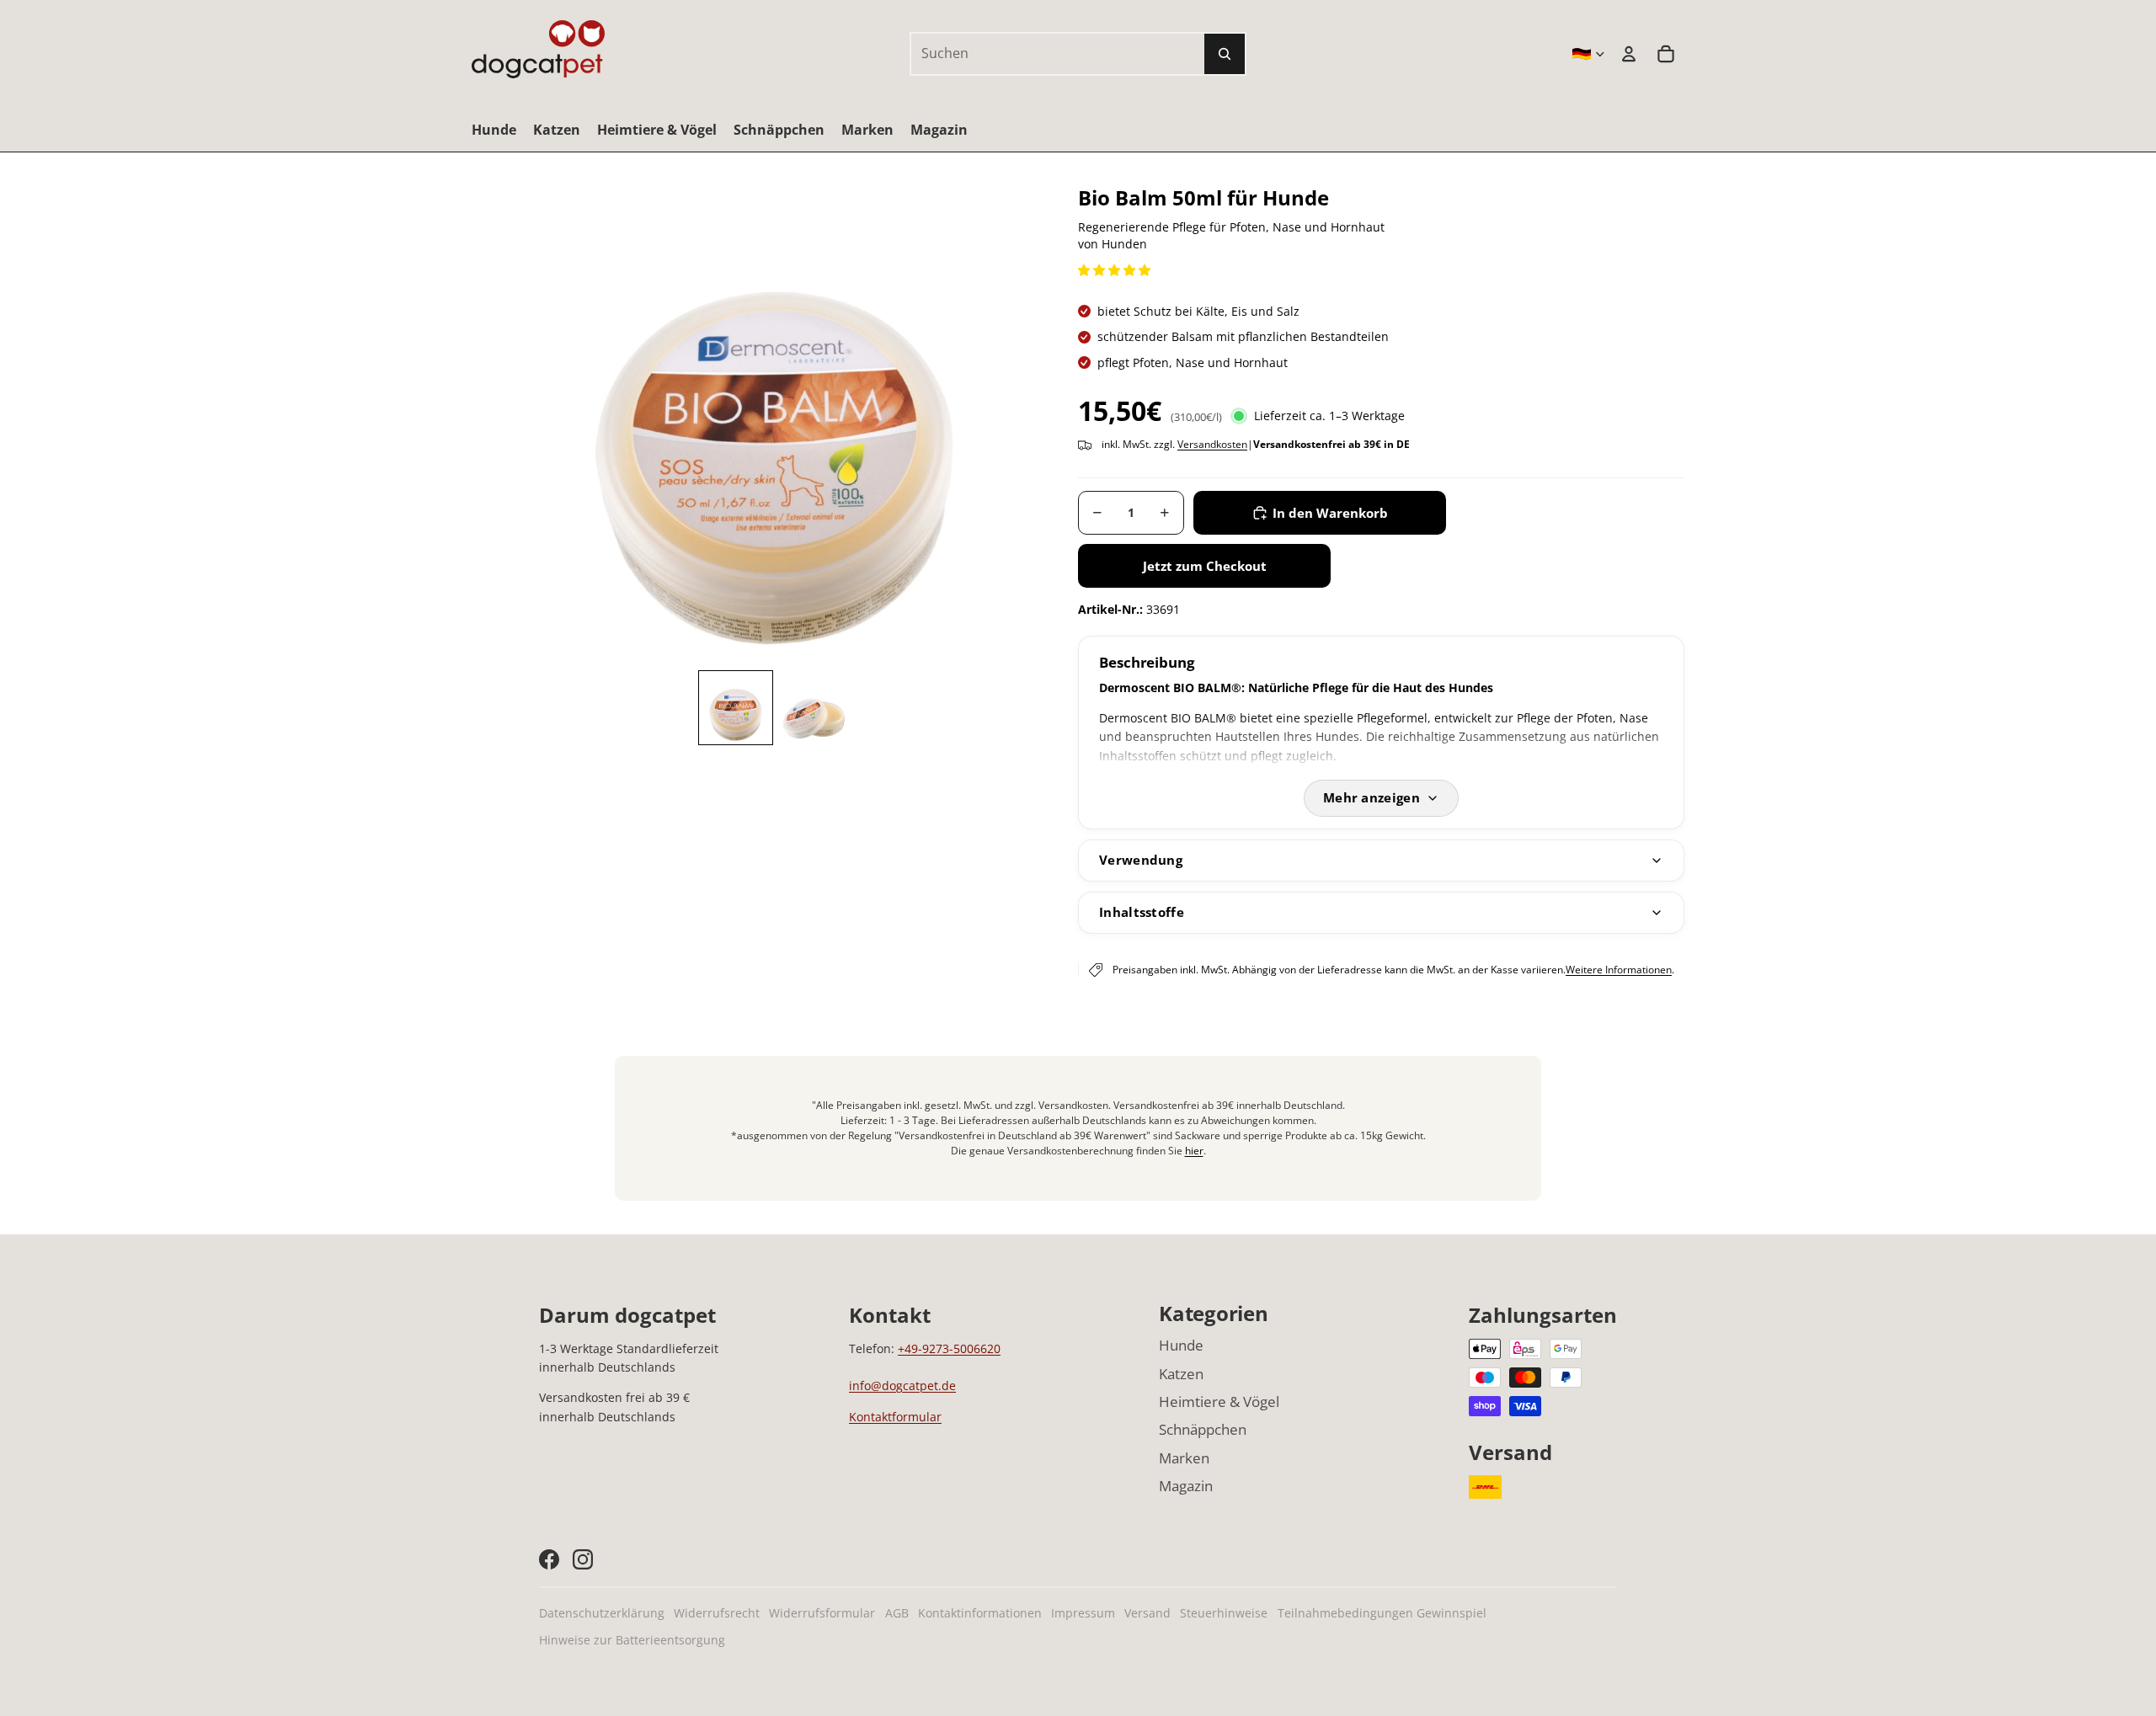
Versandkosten (1212, 444)
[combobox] (1039, 54)
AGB (897, 1613)
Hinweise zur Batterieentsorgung (632, 1640)
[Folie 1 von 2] (736, 708)
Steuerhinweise (1224, 1613)
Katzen (1181, 1374)
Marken (1184, 1458)
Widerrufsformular (822, 1613)
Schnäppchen (1203, 1429)
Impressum (1083, 1613)
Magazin (1186, 1486)
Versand (1147, 1613)
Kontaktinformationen (980, 1613)
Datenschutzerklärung (602, 1613)
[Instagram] (583, 1559)
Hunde (1181, 1345)
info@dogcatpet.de (902, 1386)
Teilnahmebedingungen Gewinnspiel (1382, 1613)
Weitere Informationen (1619, 970)
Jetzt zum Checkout (1205, 566)
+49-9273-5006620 (949, 1348)
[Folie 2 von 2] (814, 708)
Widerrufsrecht (717, 1613)
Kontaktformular (895, 1417)
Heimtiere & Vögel (1219, 1402)
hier (1194, 1151)
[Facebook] (549, 1559)
